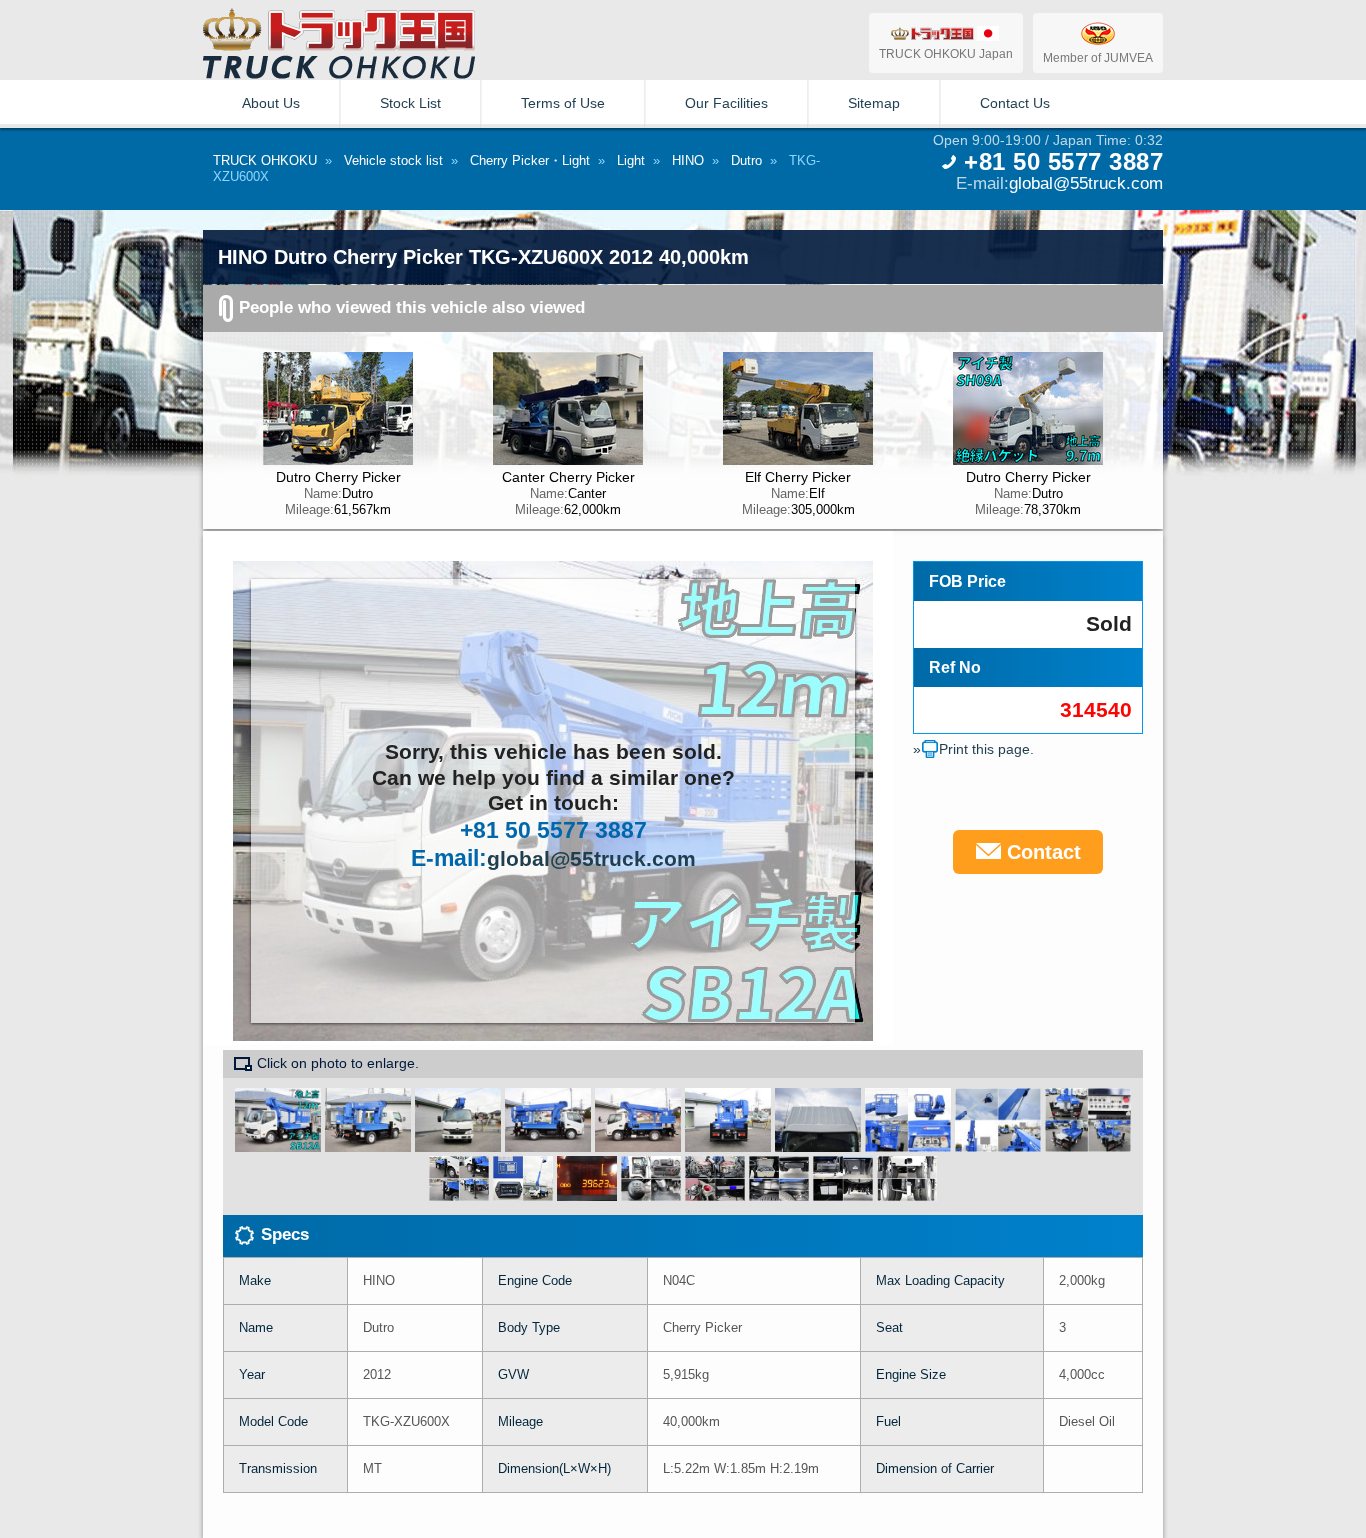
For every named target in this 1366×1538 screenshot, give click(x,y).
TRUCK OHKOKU (265, 160)
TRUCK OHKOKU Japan (946, 53)
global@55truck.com (1086, 183)
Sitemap (874, 103)
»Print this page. (973, 749)
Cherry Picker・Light (530, 160)
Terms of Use (563, 103)
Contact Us (1015, 103)
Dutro (746, 160)
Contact (1041, 852)
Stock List (410, 103)
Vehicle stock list (393, 160)
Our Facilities (726, 103)
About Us (271, 103)
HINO (688, 160)
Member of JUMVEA (1098, 57)
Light (631, 160)
